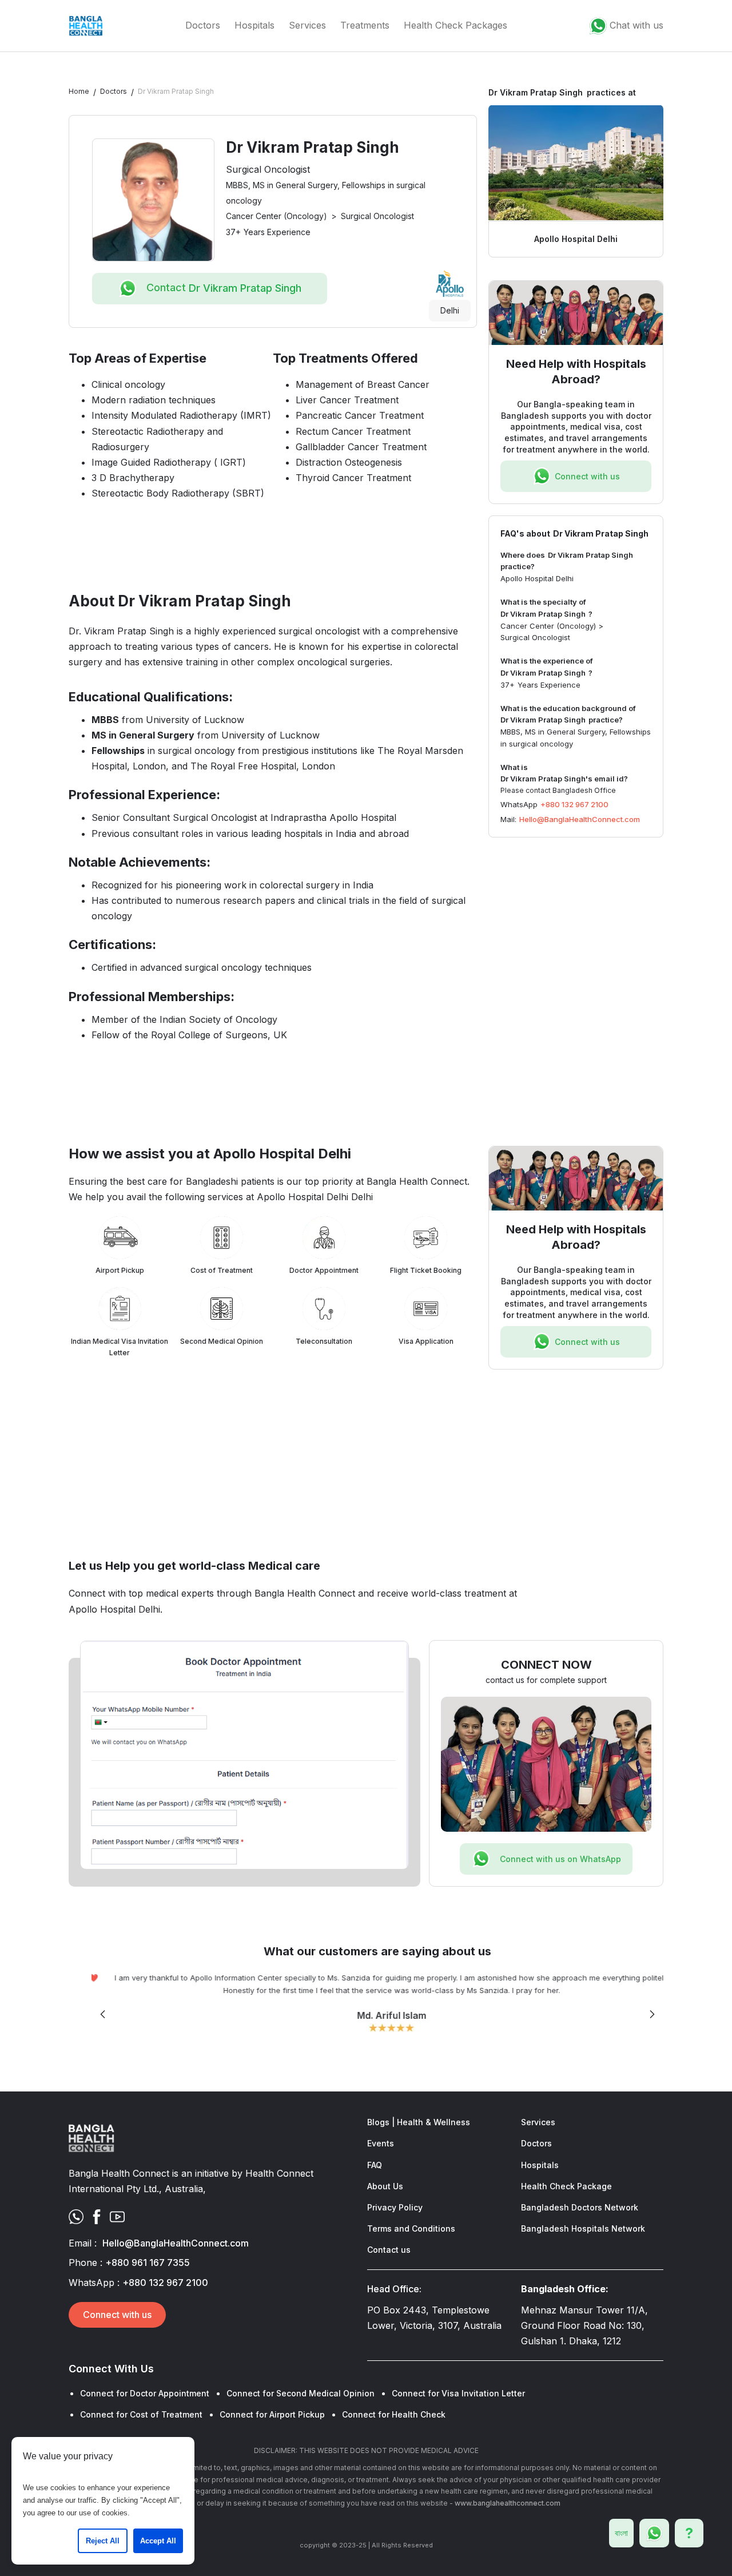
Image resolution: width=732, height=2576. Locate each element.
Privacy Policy (395, 2207)
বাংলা (621, 2533)
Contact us (389, 2250)
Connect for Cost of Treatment (141, 2414)
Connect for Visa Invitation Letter (458, 2393)
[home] (86, 26)
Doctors (203, 25)
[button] (103, 2015)
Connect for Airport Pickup (272, 2414)
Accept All (158, 2541)
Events (381, 2143)
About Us (385, 2186)
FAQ (375, 2165)
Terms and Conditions (411, 2228)
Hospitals (254, 25)
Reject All (103, 2541)
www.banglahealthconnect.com (508, 2503)
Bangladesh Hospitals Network (583, 2228)
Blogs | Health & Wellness (419, 2122)
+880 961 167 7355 (148, 2263)
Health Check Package (566, 2186)
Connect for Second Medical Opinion (301, 2393)
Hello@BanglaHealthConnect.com (580, 819)
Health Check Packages (455, 25)
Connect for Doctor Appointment (145, 2393)
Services (307, 25)
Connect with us (117, 2315)
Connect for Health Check (394, 2414)
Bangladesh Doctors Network (580, 2207)
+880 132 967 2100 (574, 804)
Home (79, 91)
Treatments (365, 25)
